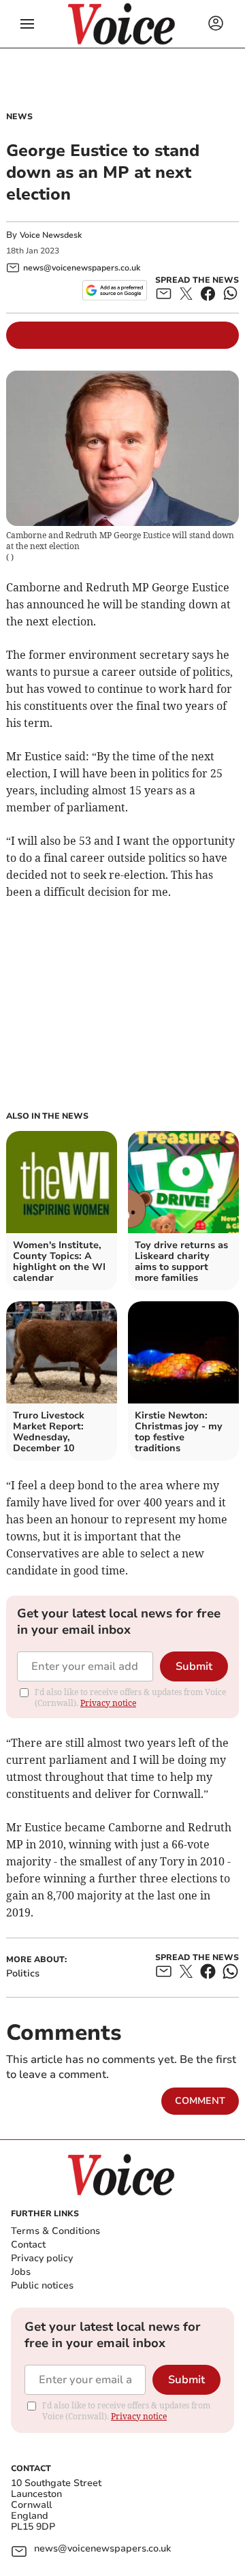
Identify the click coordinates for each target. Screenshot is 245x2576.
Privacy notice (108, 1703)
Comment (200, 2101)
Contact (28, 2245)
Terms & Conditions (55, 2231)
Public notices (42, 2285)
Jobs (21, 2272)
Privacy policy (42, 2258)
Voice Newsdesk (51, 235)
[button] (27, 24)
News (19, 117)
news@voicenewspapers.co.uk (102, 2549)
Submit (194, 1666)
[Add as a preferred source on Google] (115, 290)
